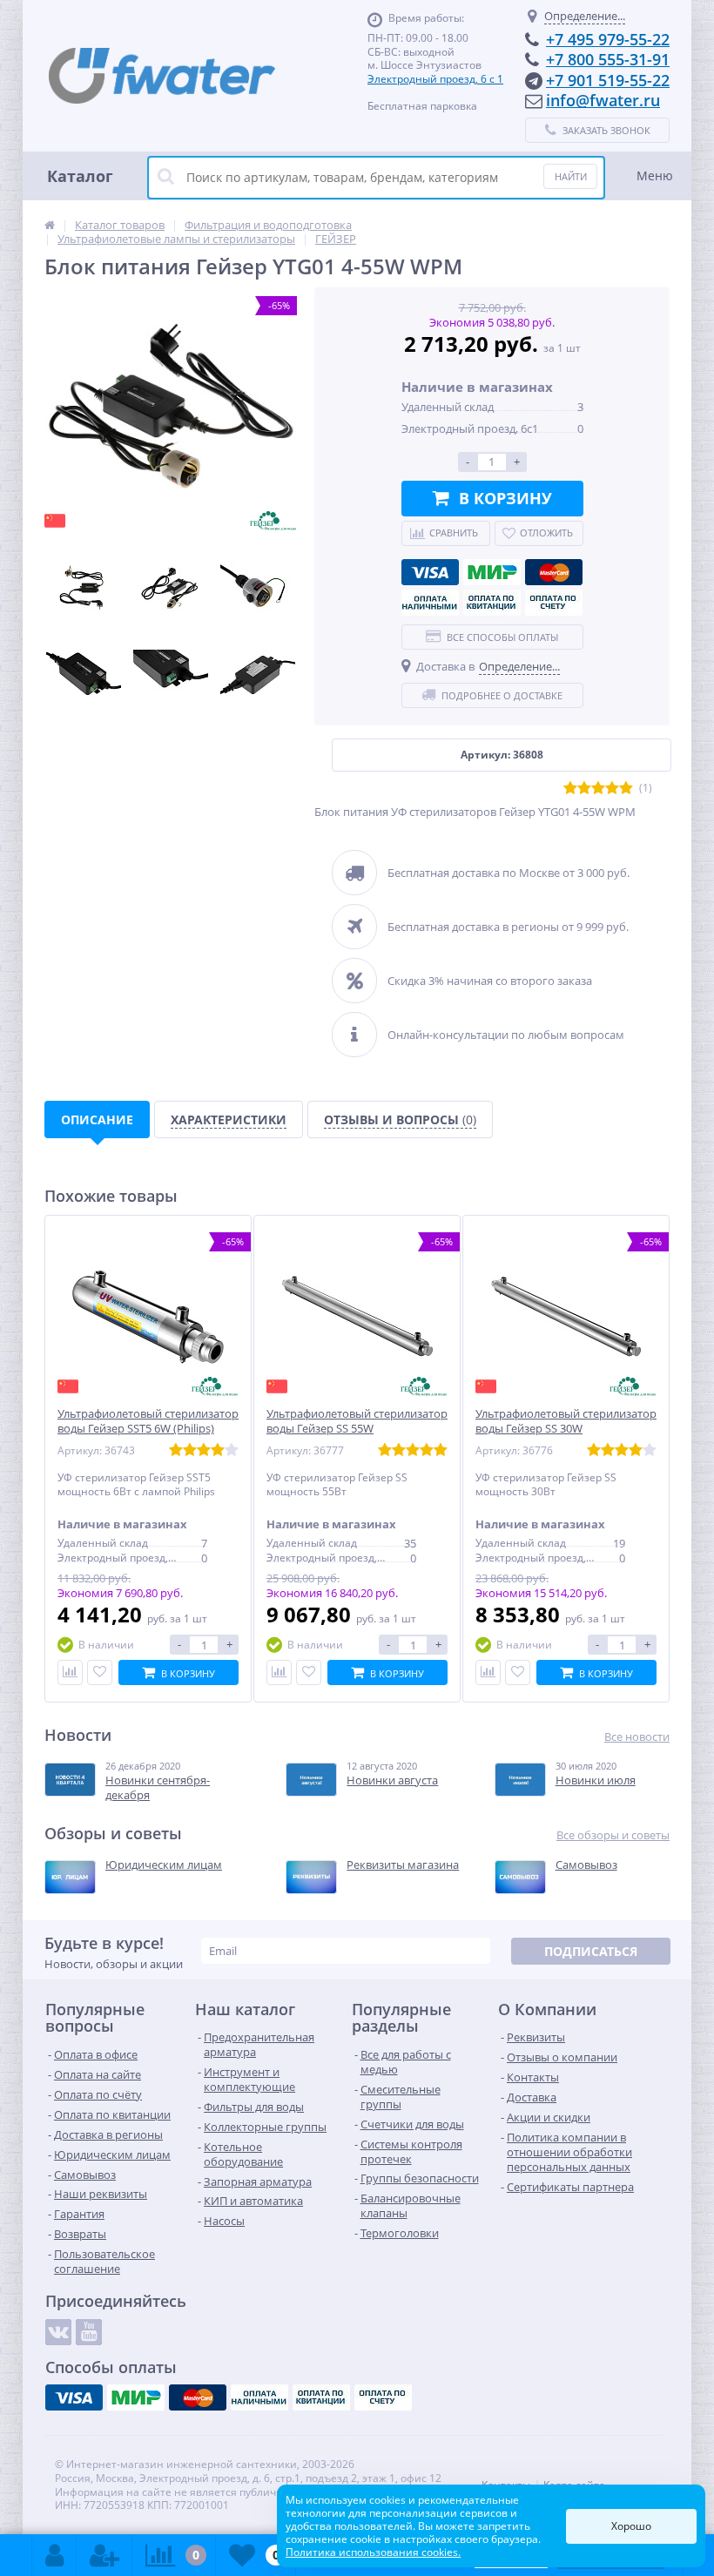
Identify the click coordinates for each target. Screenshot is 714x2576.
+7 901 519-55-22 (608, 80)
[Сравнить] (70, 1672)
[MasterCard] (554, 572)
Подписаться (591, 1951)
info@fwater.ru (603, 100)
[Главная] (50, 225)
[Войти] (54, 2555)
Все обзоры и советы (613, 1835)
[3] (598, 789)
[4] (612, 789)
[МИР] (492, 572)
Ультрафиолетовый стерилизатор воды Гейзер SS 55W (357, 1421)
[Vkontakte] (58, 2332)
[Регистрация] (104, 2555)
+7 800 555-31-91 (608, 59)
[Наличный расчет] (430, 603)
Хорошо (631, 2526)
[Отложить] (100, 1672)
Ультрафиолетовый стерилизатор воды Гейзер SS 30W (566, 1421)
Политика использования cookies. (373, 2552)
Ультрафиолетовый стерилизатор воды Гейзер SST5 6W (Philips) (148, 1421)
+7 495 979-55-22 (608, 39)
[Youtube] (89, 2332)
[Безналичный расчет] (554, 603)
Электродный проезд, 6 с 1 (435, 79)
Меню (655, 175)
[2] (584, 789)
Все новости (637, 1737)
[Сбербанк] (492, 603)
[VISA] (430, 572)
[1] (570, 789)
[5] (626, 789)
